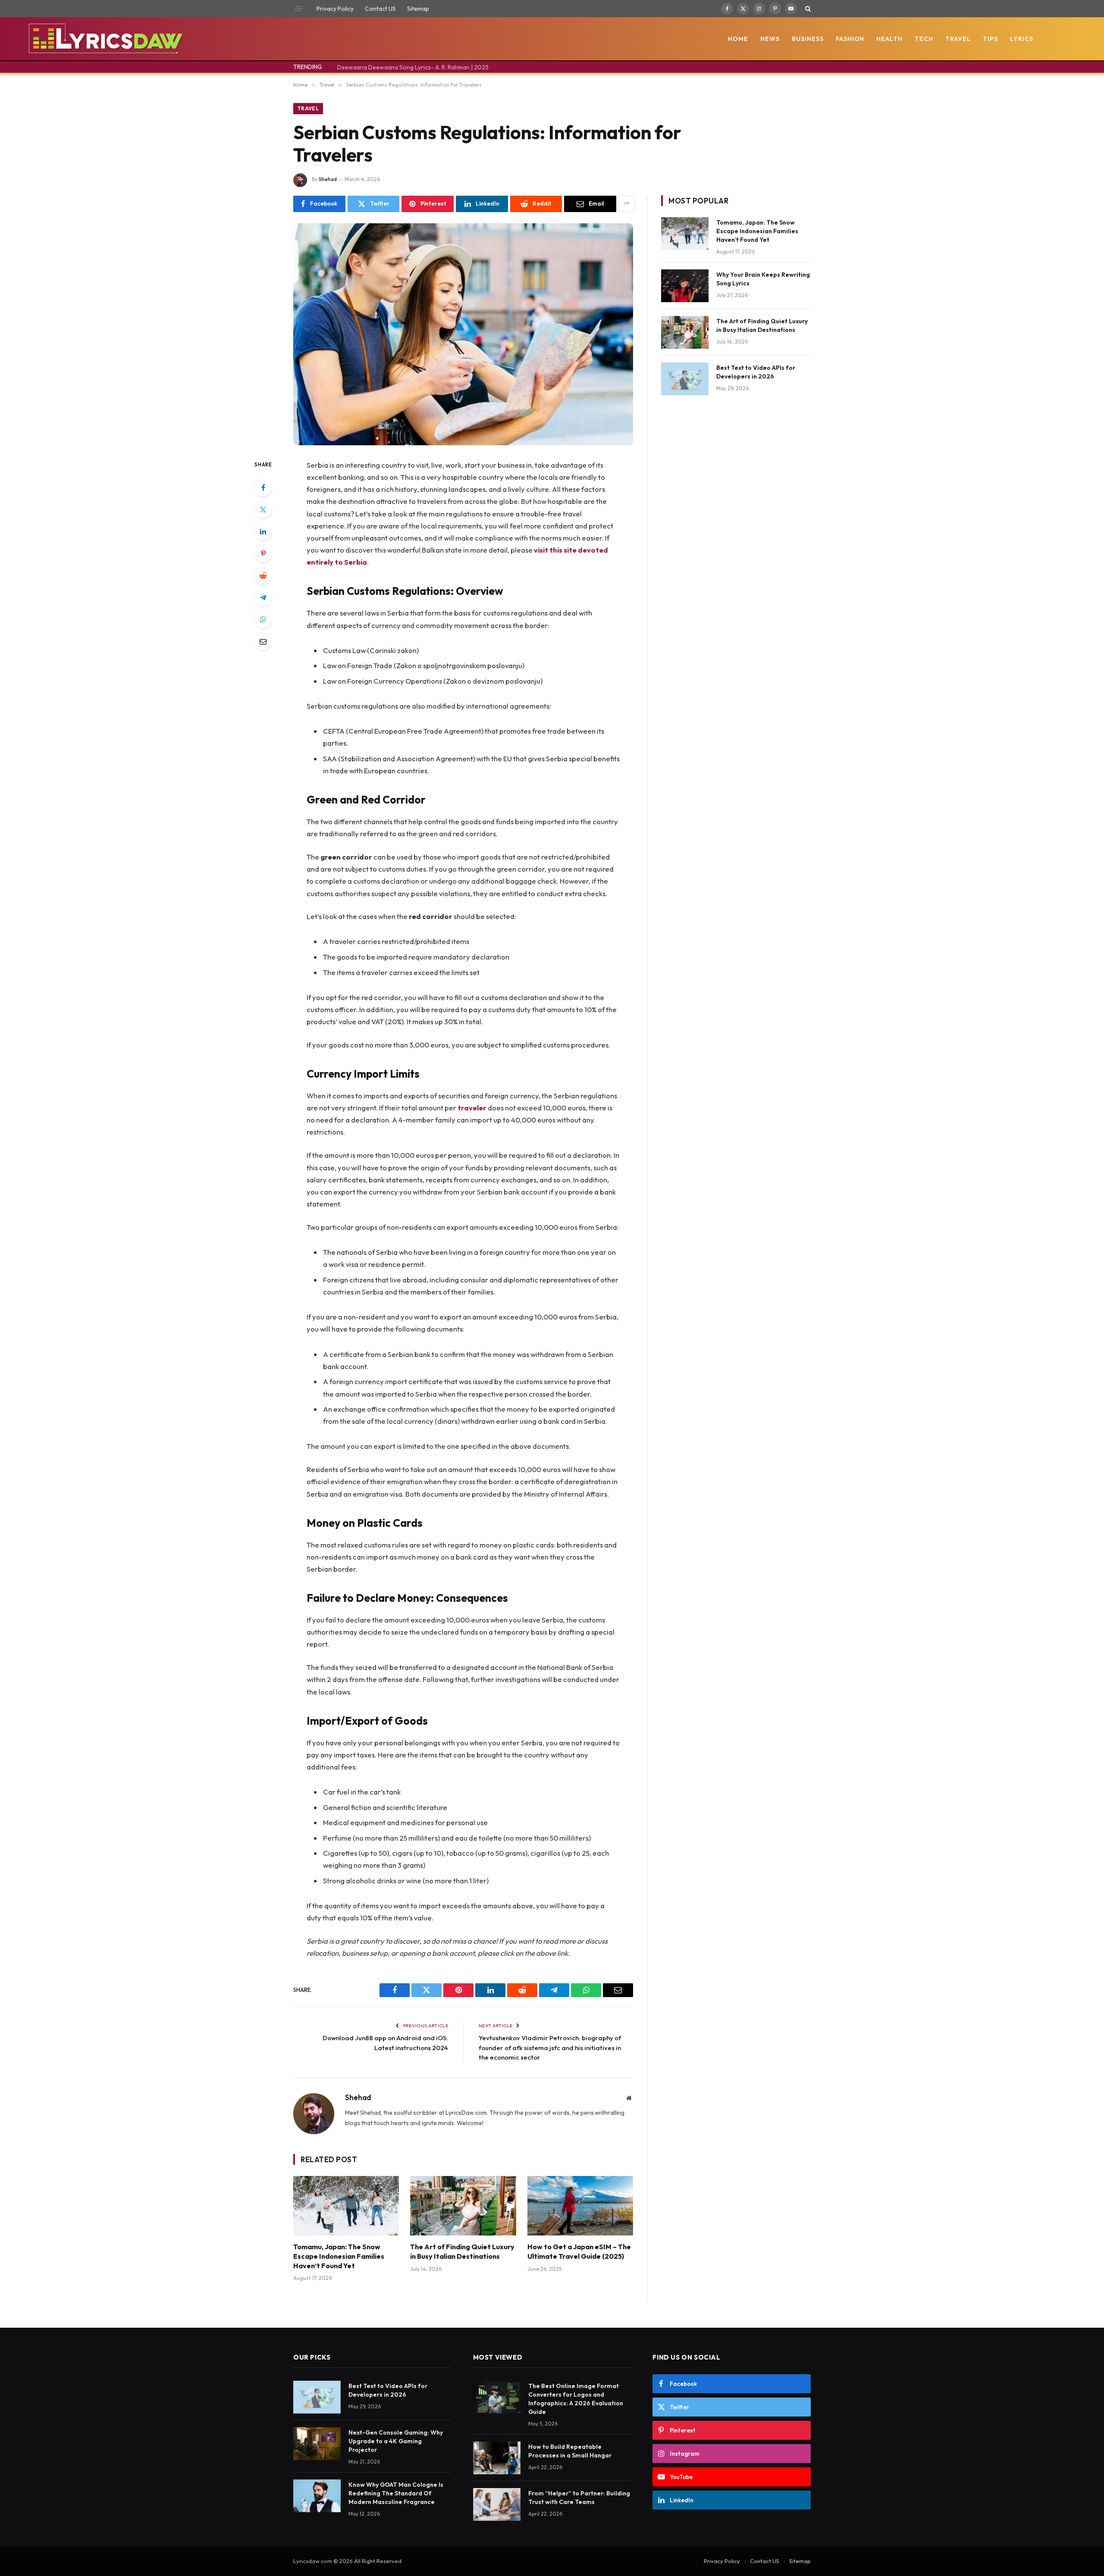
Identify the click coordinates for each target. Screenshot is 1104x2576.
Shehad (328, 179)
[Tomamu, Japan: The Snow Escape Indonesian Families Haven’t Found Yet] (346, 2206)
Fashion (850, 39)
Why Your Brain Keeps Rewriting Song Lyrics (763, 279)
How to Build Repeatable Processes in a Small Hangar (570, 2451)
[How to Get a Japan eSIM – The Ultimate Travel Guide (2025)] (580, 2206)
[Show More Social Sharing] (627, 204)
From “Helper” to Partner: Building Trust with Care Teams (579, 2498)
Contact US (380, 9)
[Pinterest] (263, 553)
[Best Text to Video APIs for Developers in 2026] (685, 379)
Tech (924, 39)
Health (889, 39)
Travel (958, 39)
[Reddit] (263, 575)
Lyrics (1022, 39)
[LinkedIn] (263, 531)
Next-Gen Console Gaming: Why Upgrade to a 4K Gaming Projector (396, 2441)
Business (808, 39)
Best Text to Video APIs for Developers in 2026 (756, 372)
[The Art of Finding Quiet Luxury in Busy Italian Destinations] (463, 2206)
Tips (990, 39)
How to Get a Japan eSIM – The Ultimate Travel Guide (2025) (579, 2251)
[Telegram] (263, 597)
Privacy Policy (335, 9)
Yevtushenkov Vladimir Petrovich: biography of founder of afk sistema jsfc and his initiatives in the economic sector (550, 2048)
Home (738, 39)
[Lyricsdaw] (105, 39)
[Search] (807, 9)
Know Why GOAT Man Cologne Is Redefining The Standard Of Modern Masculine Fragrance (396, 2493)
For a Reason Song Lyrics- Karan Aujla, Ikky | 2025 (405, 67)
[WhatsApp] (263, 619)
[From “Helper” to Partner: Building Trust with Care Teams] (497, 2504)
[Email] (263, 641)
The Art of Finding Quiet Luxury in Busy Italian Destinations (462, 2251)
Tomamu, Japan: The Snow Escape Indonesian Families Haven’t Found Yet (339, 2256)
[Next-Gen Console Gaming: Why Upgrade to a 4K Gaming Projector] (317, 2444)
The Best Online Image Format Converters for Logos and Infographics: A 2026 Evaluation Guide (576, 2399)
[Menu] (299, 9)
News (770, 39)
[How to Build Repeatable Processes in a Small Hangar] (497, 2458)
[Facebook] (263, 488)
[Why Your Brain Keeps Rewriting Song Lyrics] (685, 286)
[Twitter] (263, 510)
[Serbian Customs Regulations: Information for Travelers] (463, 334)
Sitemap (418, 9)
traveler (472, 1108)
